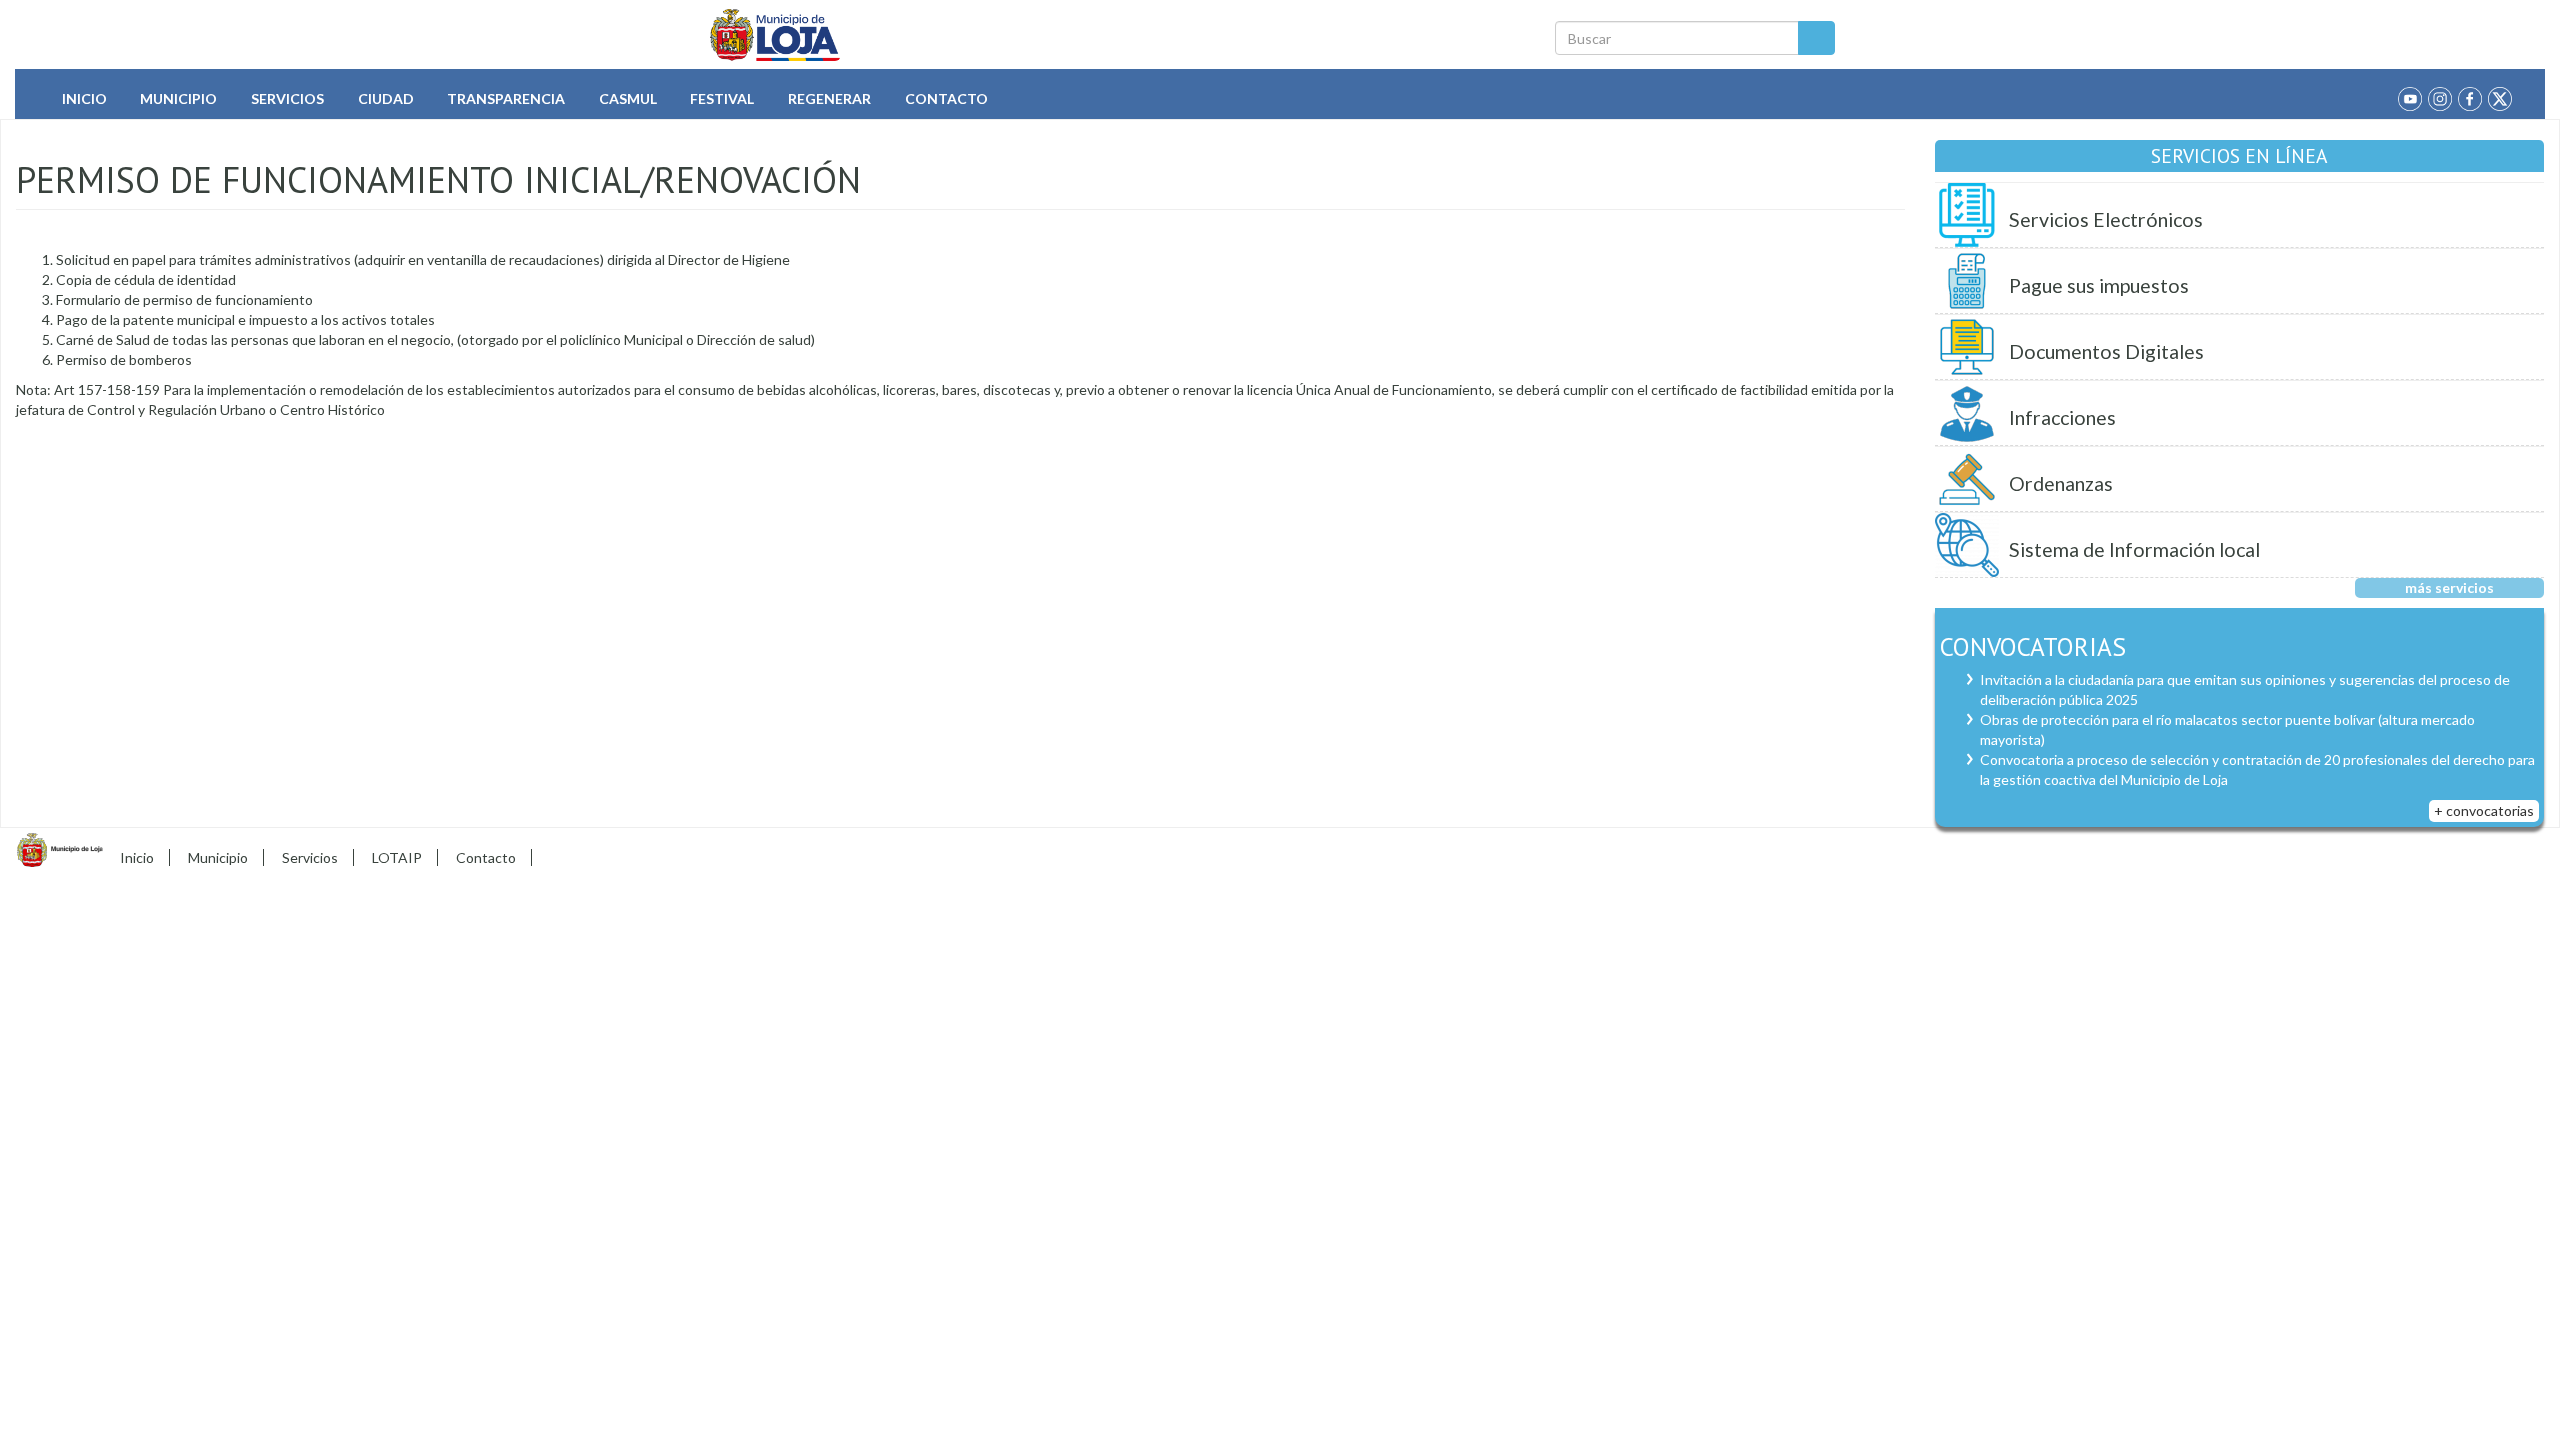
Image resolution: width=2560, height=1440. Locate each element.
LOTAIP (397, 857)
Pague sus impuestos (2099, 285)
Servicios (287, 98)
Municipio (178, 98)
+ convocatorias (2484, 810)
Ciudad (386, 98)
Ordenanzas (2061, 483)
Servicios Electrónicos (2106, 219)
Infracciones (2062, 417)
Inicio (84, 98)
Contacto (946, 98)
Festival (722, 98)
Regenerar (829, 98)
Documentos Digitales (2106, 351)
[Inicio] (775, 35)
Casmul (628, 98)
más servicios (2449, 587)
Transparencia (506, 98)
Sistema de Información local (2134, 549)
